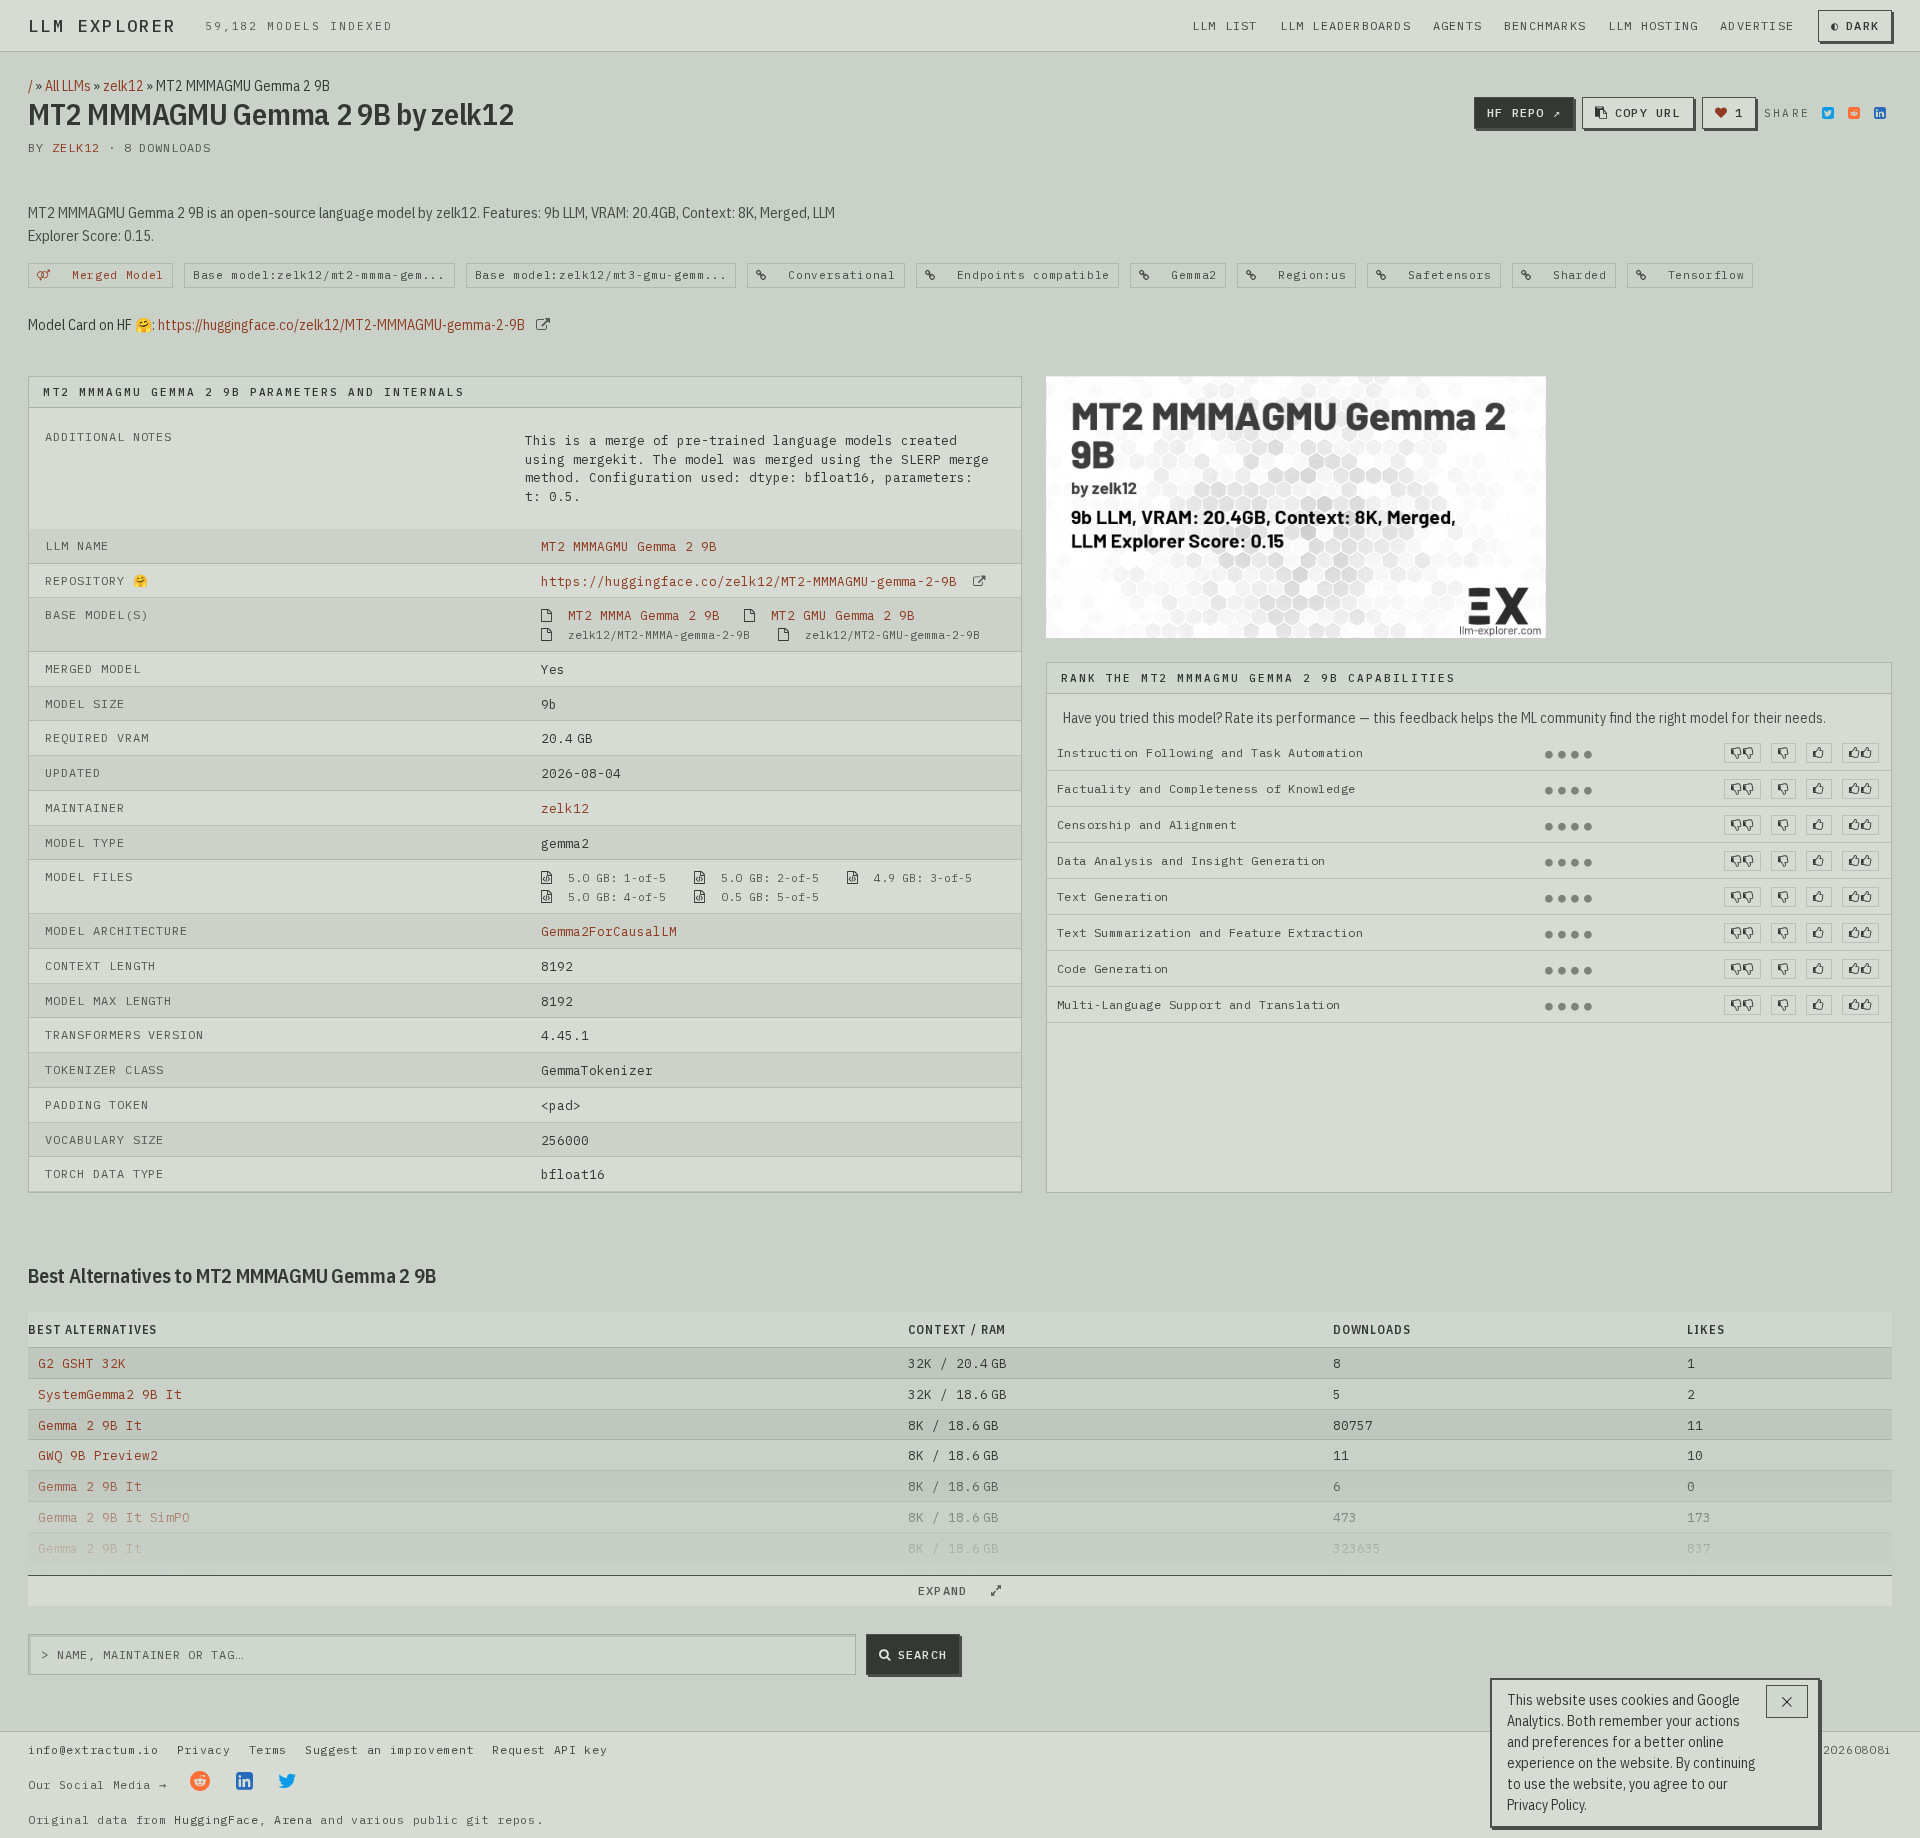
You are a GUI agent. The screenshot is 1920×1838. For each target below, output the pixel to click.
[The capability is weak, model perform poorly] (1742, 753)
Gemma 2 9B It (90, 1425)
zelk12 (123, 86)
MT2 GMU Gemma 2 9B (843, 615)
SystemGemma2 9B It (110, 1394)
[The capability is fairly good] (1818, 753)
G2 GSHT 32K (82, 1363)
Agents (1457, 25)
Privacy (204, 1749)
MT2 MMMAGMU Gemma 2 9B (629, 546)
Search (922, 1654)
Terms (268, 1749)
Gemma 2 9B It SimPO (114, 1517)
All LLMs (68, 86)
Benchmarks (1545, 25)
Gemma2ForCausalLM (609, 931)
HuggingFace (216, 1819)
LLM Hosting (1653, 25)
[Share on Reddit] (1854, 113)
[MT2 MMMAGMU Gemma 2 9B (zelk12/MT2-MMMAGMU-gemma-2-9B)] (1296, 505)
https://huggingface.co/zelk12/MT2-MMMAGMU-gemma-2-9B (341, 325)
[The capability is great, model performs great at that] (1860, 753)
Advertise (1757, 25)
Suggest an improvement (389, 1749)
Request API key (549, 1749)
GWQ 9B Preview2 (98, 1455)
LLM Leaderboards (1345, 25)
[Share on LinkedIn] (1880, 113)
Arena (293, 1819)
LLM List (1225, 25)
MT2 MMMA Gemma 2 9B (644, 615)
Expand (951, 1590)
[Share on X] (1828, 113)
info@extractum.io (93, 1749)
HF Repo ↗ (1524, 112)
